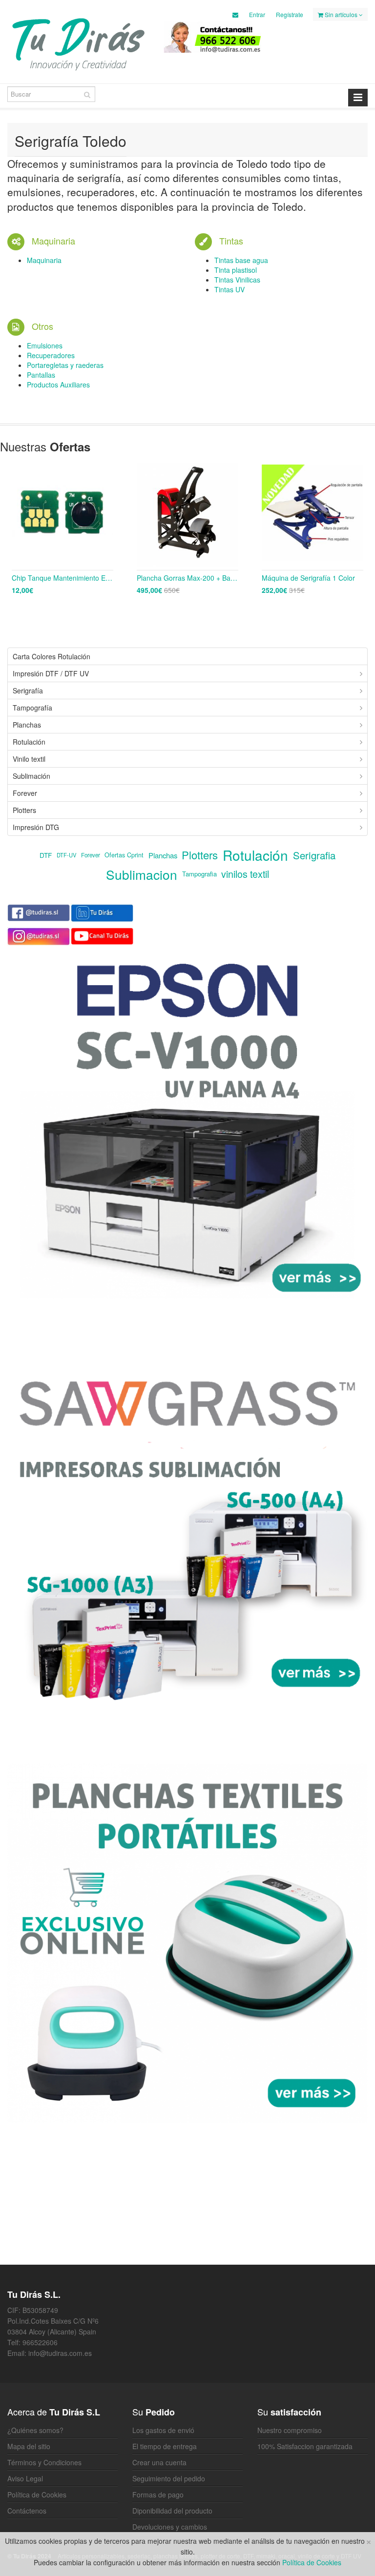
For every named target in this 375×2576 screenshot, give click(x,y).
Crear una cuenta (159, 2462)
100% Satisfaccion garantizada (305, 2446)
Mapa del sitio (29, 2446)
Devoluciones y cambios (170, 2527)
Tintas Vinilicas (237, 280)
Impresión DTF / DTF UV (51, 673)
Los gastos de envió (163, 2430)
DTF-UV (66, 855)
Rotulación (29, 742)
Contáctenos (27, 2511)
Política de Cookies (37, 2495)
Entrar (257, 14)
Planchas (27, 725)
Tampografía (32, 708)
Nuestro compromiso (290, 2430)
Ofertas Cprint (124, 855)
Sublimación (31, 776)
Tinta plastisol (236, 270)
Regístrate (290, 14)
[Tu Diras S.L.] (78, 43)
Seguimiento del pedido (169, 2478)
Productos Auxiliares (58, 385)
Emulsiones (45, 345)
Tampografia (199, 874)
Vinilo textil (29, 759)
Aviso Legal (25, 2478)
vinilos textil (245, 874)
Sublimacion (142, 874)
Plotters (24, 810)
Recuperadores (51, 355)
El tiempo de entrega (165, 2446)
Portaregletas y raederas (65, 365)
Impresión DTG (36, 827)
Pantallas (41, 375)
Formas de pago (158, 2495)
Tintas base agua (241, 260)
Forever (25, 793)
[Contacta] (235, 14)
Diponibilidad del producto (172, 2511)
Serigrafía (28, 690)
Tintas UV (229, 289)
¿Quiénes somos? (35, 2430)
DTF (46, 855)
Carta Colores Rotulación (52, 656)
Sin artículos (341, 14)
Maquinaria (44, 260)
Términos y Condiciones (44, 2462)
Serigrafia (314, 855)
